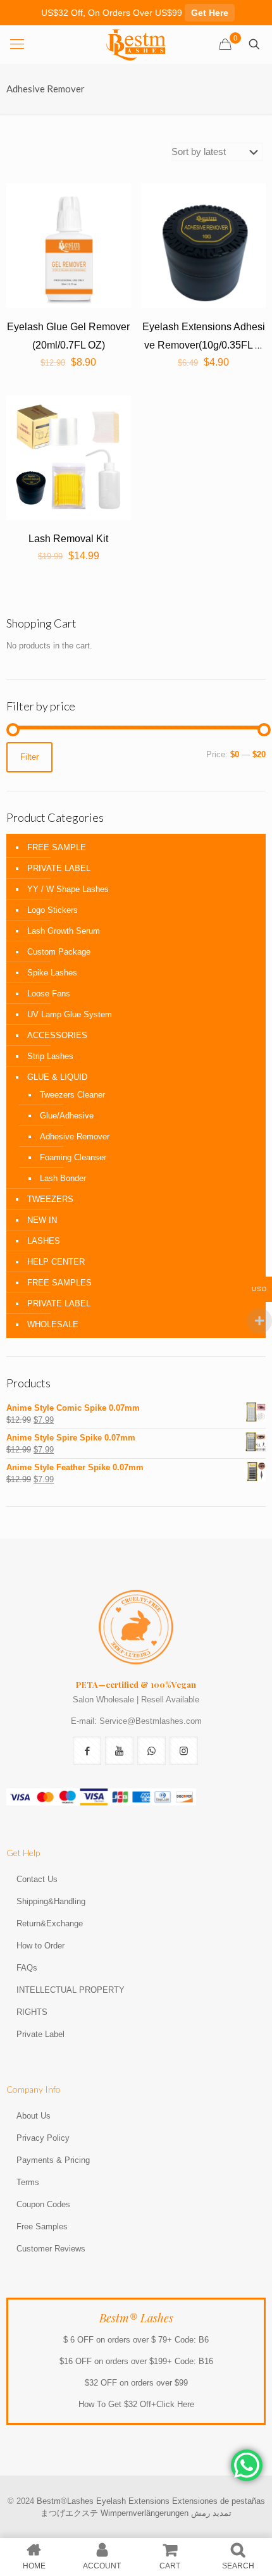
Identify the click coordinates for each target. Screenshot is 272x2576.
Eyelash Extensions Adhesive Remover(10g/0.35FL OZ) (204, 345)
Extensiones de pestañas (219, 2501)
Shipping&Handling (51, 1901)
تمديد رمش (211, 2513)
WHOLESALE (53, 1324)
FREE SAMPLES (59, 1283)
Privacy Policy (43, 2138)
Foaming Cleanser (73, 1157)
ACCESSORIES (57, 1035)
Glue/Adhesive (67, 1116)
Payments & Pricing (53, 2160)
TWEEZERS (50, 1199)
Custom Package (59, 952)
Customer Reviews (51, 2249)
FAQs (27, 1968)
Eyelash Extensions (133, 2501)
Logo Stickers (53, 910)
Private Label (40, 2034)
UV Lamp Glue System (70, 1014)
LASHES (44, 1241)
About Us (34, 2116)
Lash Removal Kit (68, 539)
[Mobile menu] (17, 44)
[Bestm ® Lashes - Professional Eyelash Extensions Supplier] (136, 44)
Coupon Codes (43, 2204)
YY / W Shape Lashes (68, 889)
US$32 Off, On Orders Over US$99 (135, 13)
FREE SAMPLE (57, 847)
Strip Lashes (50, 1056)
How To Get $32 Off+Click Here (136, 2404)
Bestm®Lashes (66, 2501)
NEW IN (42, 1220)
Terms (28, 2182)
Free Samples (42, 2226)
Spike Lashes (52, 973)
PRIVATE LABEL (59, 868)
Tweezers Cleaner (72, 1095)
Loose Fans (49, 994)
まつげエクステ (69, 2513)
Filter (29, 757)
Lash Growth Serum (64, 931)
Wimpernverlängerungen (145, 2513)
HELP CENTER (56, 1262)
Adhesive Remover (75, 1136)
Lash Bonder (63, 1178)
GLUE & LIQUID (57, 1077)
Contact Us (37, 1879)
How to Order (40, 1946)
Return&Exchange (50, 1923)
